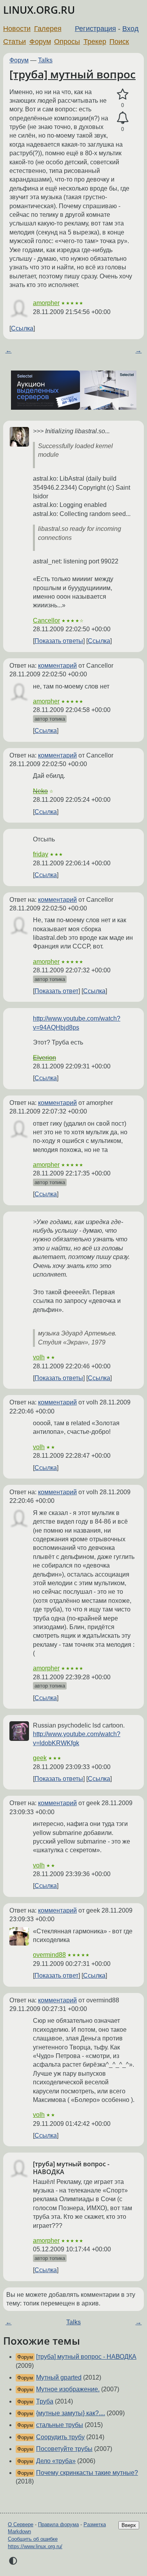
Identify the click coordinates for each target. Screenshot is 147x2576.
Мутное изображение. (68, 2389)
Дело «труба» (56, 2461)
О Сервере (21, 2524)
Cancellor (46, 620)
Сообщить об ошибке (33, 2539)
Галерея (48, 29)
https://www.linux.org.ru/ (35, 2546)
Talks (45, 60)
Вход (131, 29)
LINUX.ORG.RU (39, 10)
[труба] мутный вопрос (73, 74)
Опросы (67, 42)
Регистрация (95, 29)
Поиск (119, 42)
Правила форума (58, 2524)
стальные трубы (60, 2425)
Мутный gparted (59, 2377)
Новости (17, 29)
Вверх (129, 2525)
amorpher (46, 303)
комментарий (57, 666)
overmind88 (49, 1955)
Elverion (44, 1058)
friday (41, 854)
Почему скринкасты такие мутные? (87, 2473)
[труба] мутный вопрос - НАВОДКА (86, 2357)
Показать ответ (56, 991)
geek (40, 1758)
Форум (40, 42)
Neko (40, 791)
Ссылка (22, 328)
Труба (45, 2401)
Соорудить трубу (60, 2437)
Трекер (95, 42)
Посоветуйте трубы (64, 2449)
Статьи (15, 42)
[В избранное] (122, 94)
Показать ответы (59, 641)
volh (39, 1357)
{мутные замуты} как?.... (71, 2413)
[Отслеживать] (122, 118)
